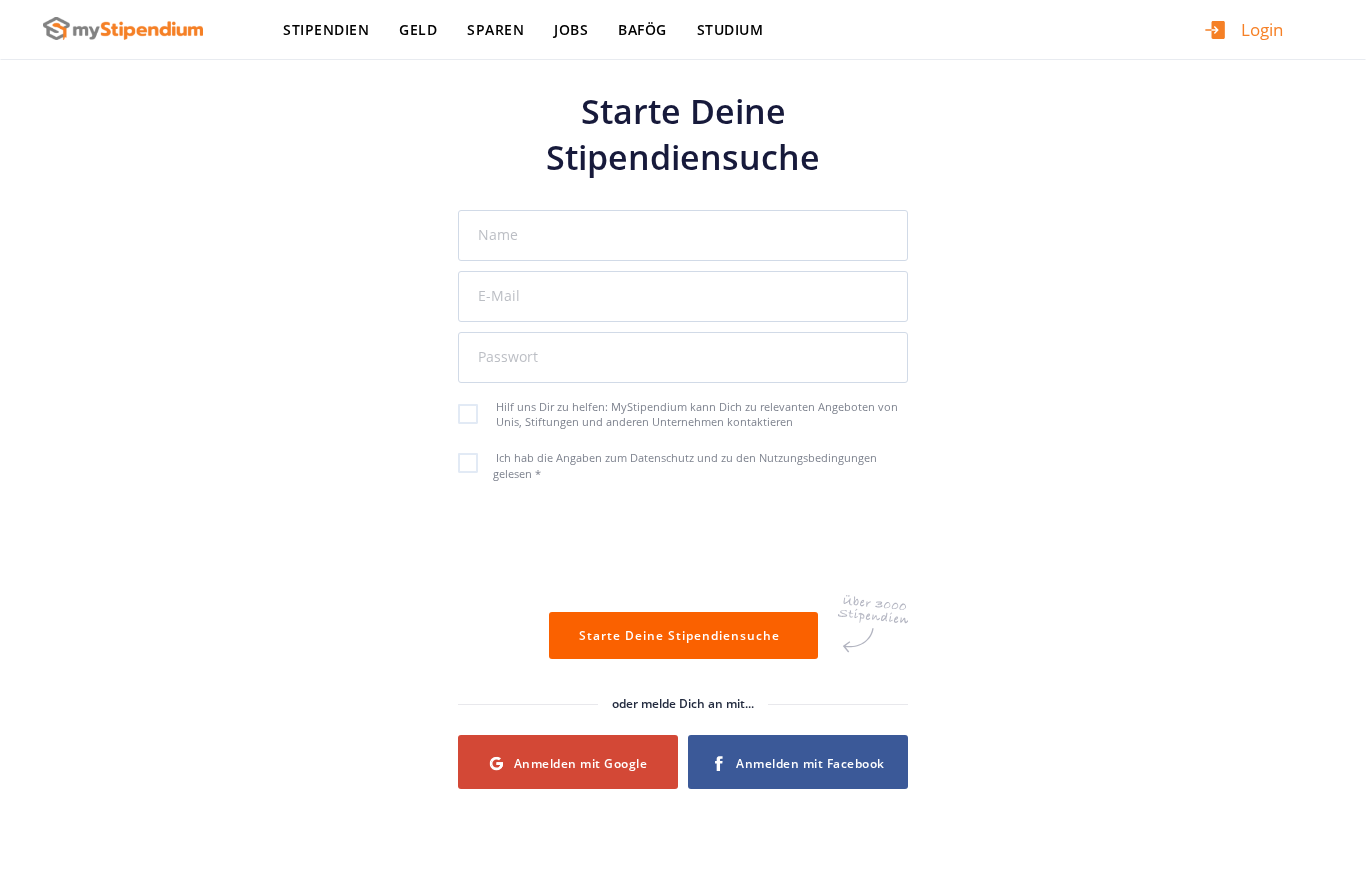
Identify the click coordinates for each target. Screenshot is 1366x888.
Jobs (571, 29)
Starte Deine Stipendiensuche (683, 635)
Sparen (495, 29)
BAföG (642, 29)
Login (1262, 29)
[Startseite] (130, 28)
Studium (730, 29)
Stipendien (326, 29)
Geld (418, 29)
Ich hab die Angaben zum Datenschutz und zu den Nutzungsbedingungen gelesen (685, 465)
